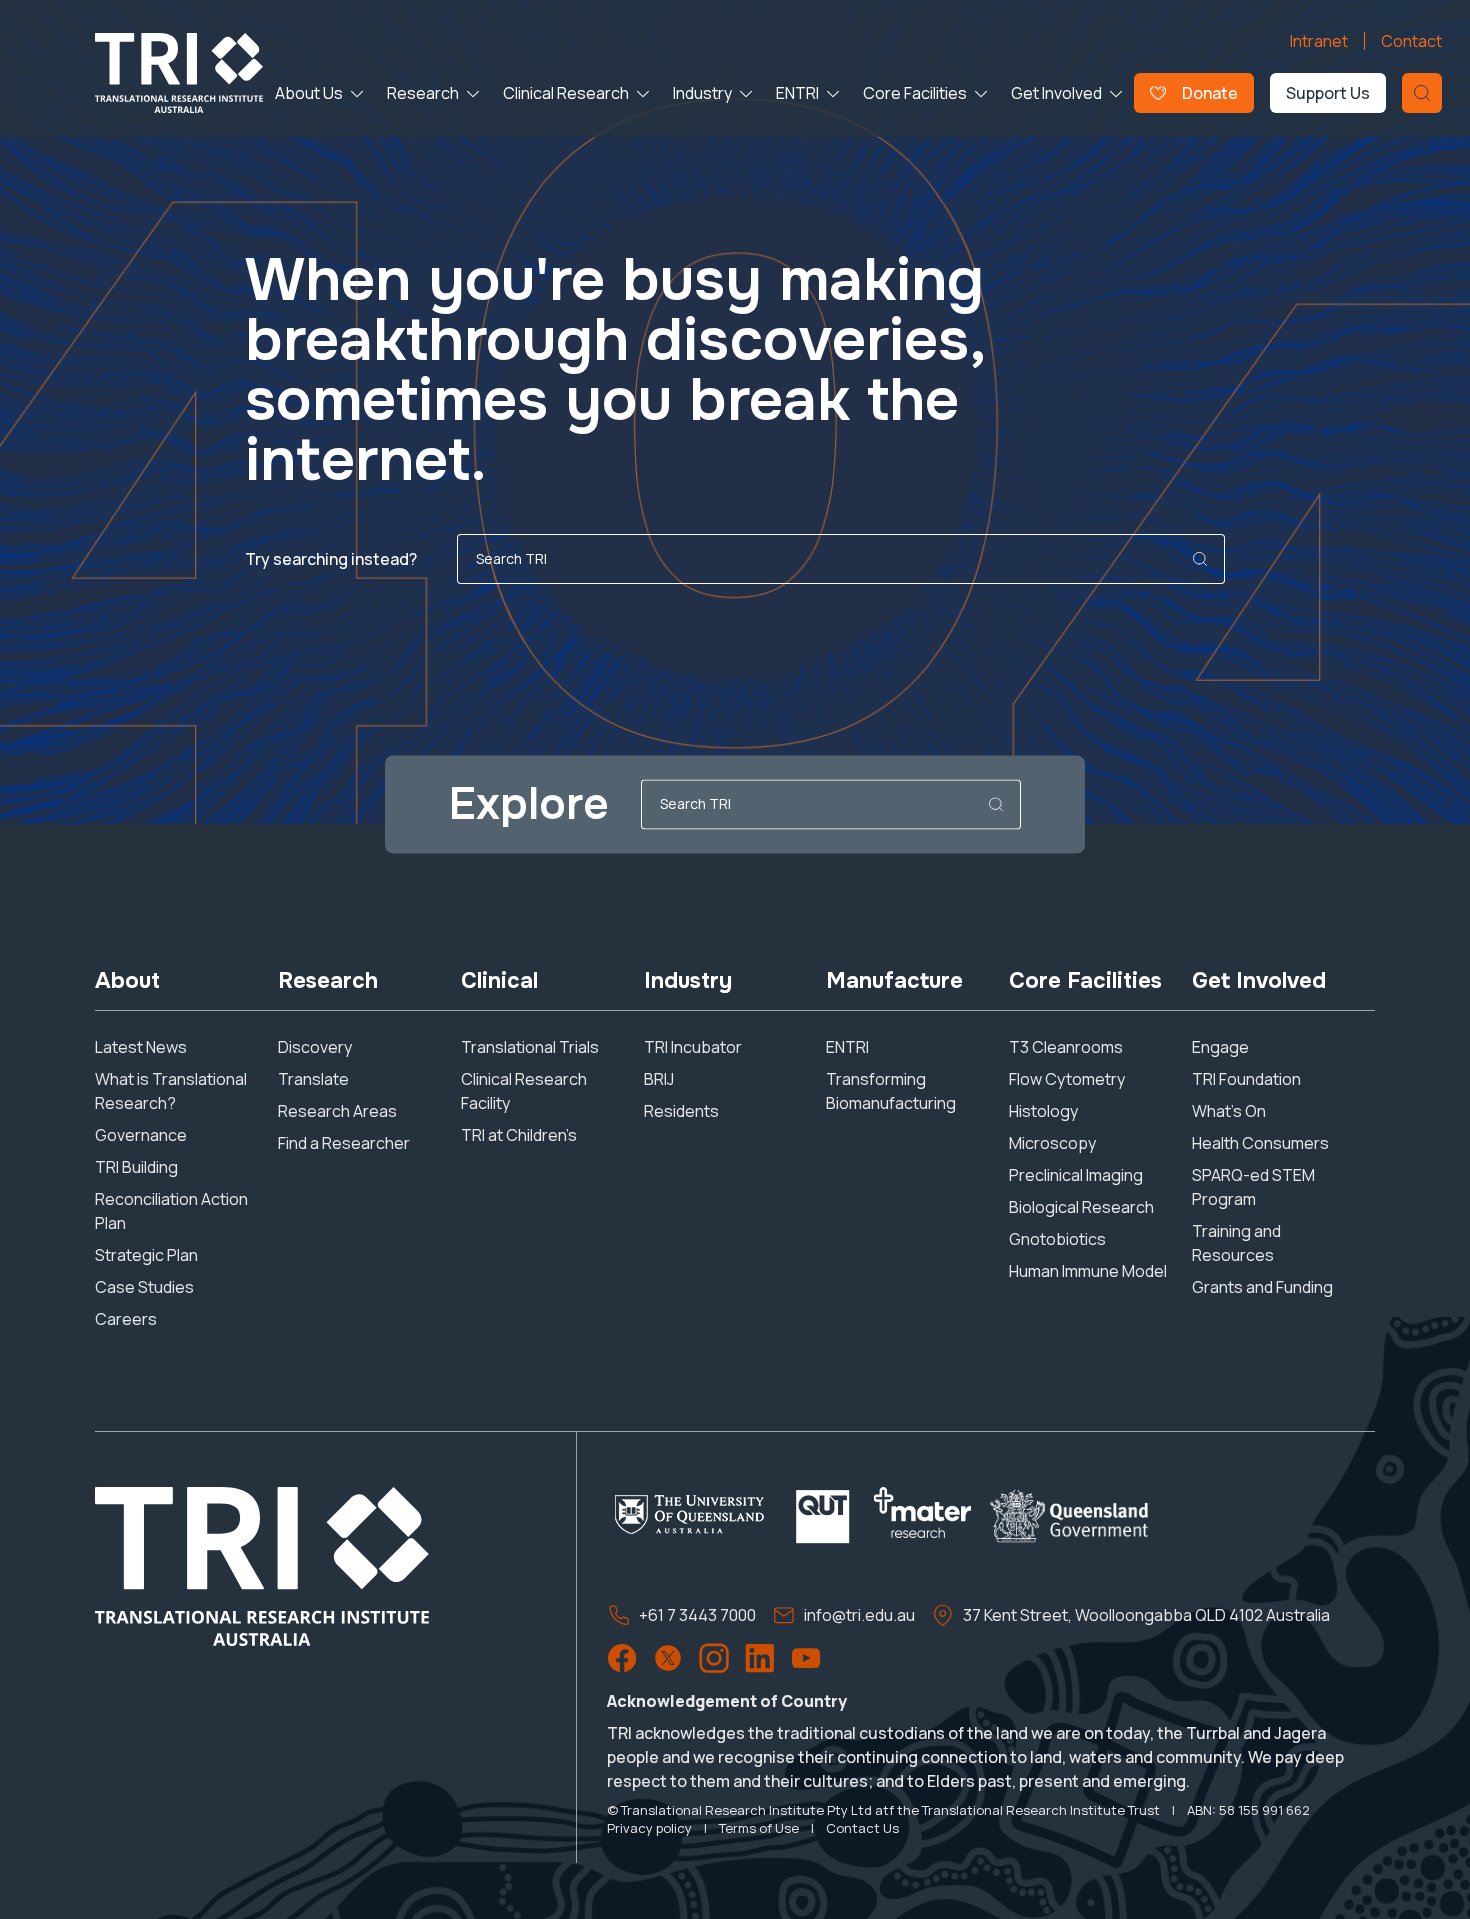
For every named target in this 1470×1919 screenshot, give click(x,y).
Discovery (315, 1047)
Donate (1210, 93)
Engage (1220, 1047)
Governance (141, 1135)
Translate (313, 1079)
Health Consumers (1260, 1143)
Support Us (1328, 93)
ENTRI (797, 93)
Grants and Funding (1262, 1287)
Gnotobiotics (1057, 1239)
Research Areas (337, 1111)
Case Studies (144, 1287)
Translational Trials (530, 1047)
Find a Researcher (344, 1143)
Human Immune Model (1088, 1271)
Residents (681, 1111)
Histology (1043, 1111)
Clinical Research (566, 93)
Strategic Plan (146, 1255)
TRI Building (136, 1167)
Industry (702, 93)
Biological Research (1081, 1207)
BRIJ (659, 1079)
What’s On (1229, 1111)
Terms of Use (759, 1828)
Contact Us (862, 1828)
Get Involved (1056, 93)
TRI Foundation (1246, 1079)
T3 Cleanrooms (1066, 1047)
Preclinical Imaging (1076, 1175)
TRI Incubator (693, 1047)
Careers (126, 1319)
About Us (309, 93)
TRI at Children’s (519, 1135)
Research (423, 93)
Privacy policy (649, 1828)
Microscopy (1052, 1143)
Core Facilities (915, 93)
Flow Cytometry (1067, 1079)
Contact (1411, 41)
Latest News (141, 1047)
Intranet (1319, 41)
